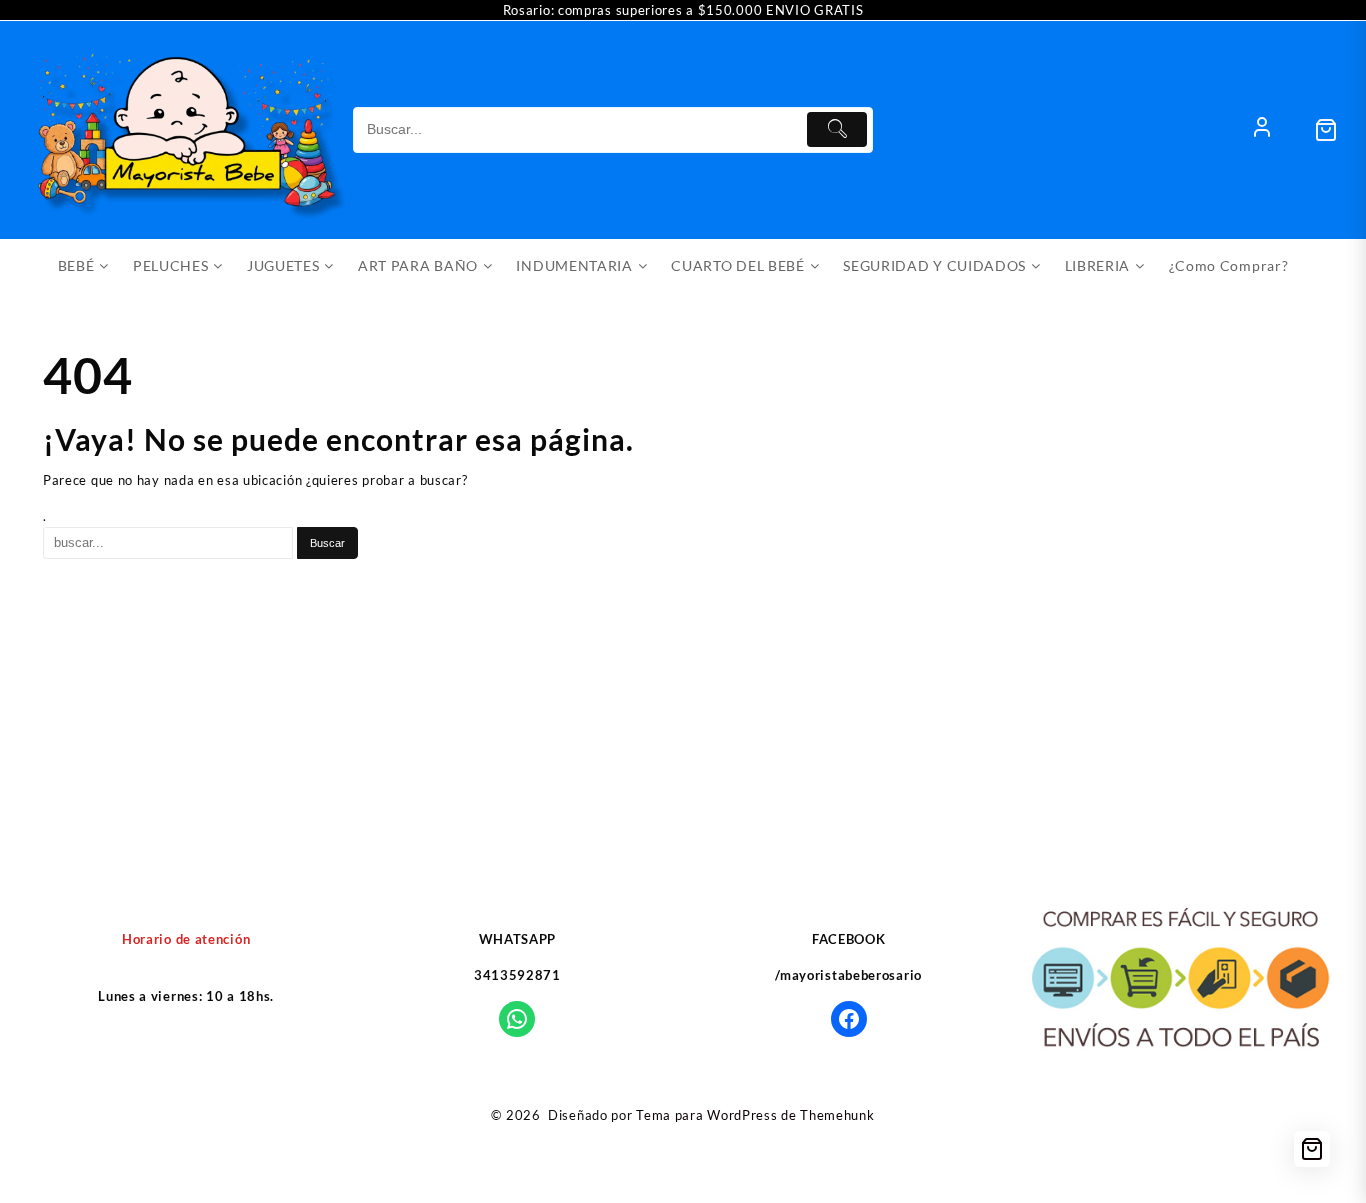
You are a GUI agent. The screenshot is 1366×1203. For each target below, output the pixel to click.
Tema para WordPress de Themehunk (755, 1115)
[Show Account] (1262, 130)
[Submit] (837, 129)
